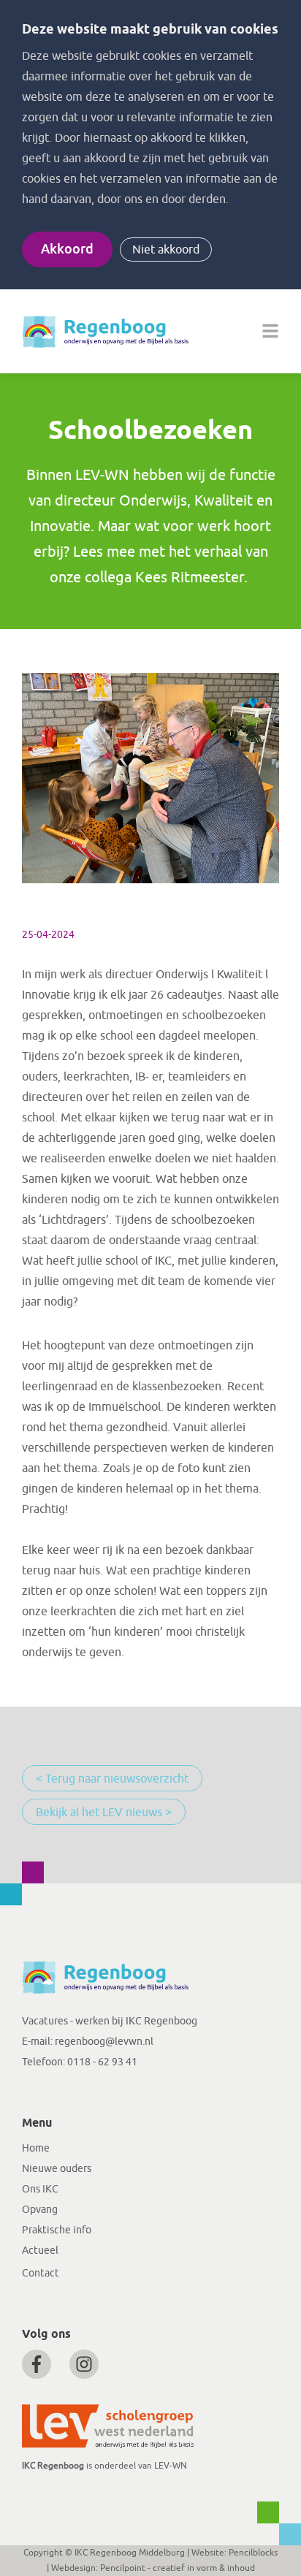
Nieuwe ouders (57, 2169)
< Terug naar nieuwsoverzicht (112, 1779)
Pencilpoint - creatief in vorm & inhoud (178, 2568)
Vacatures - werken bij (74, 2021)
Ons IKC (40, 2189)
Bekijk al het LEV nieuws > (104, 1813)
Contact (41, 2273)
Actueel (40, 2251)
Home (36, 2148)
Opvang (40, 2210)
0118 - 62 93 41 (102, 2062)
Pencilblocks (253, 2553)
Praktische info (57, 2230)
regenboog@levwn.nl (104, 2042)
